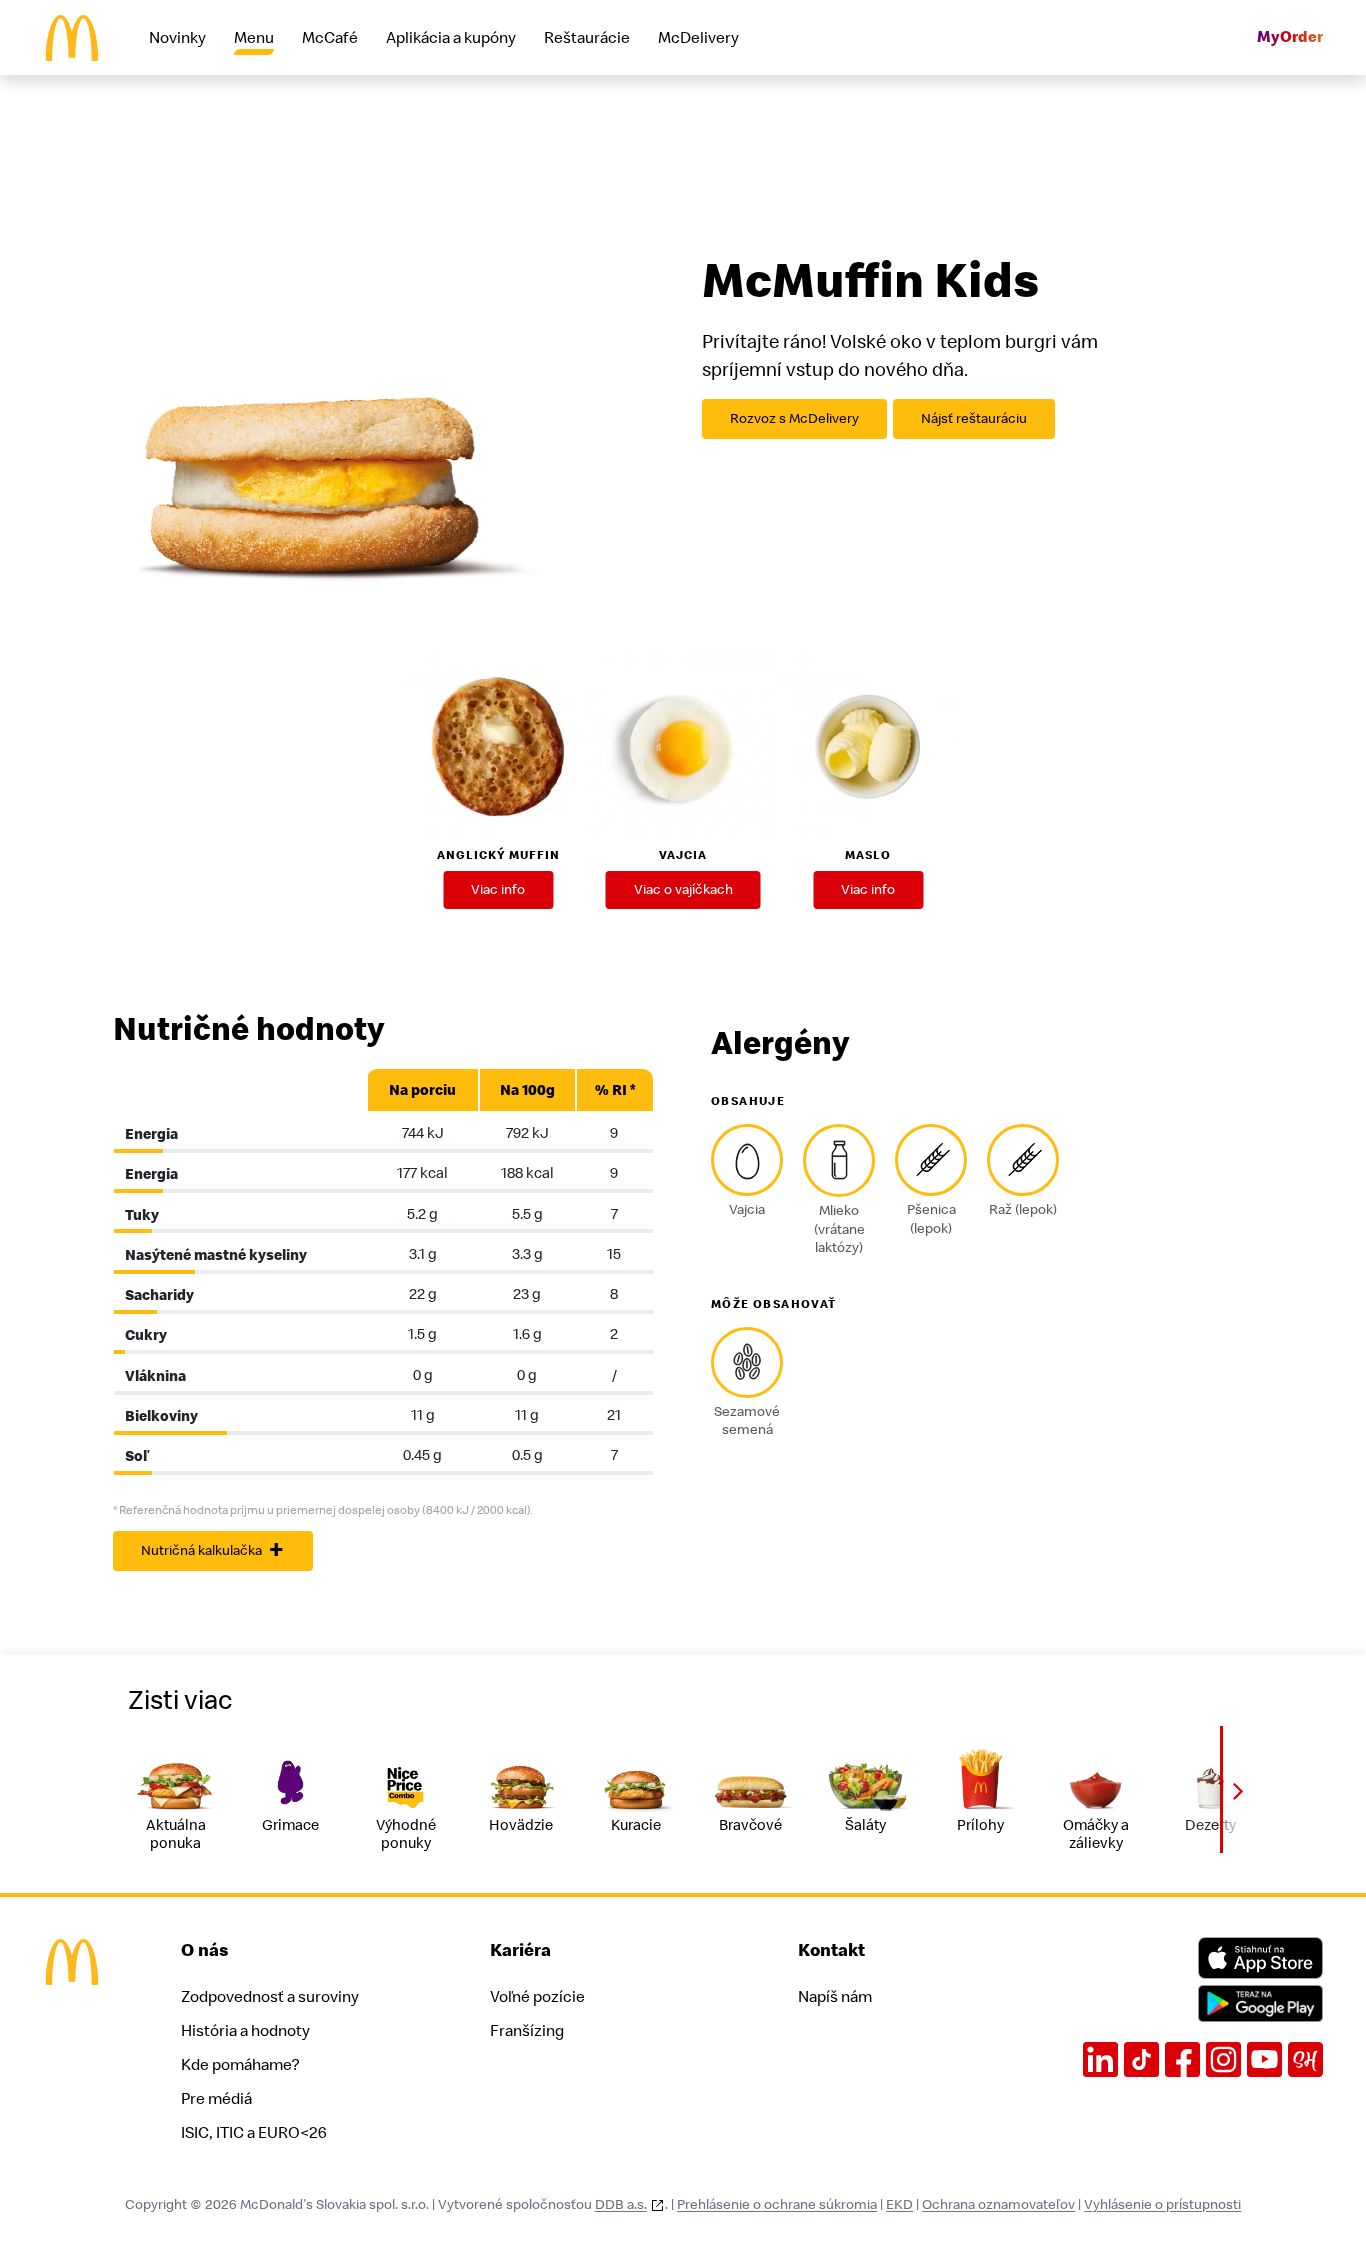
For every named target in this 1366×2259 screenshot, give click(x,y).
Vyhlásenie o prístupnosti (1162, 2204)
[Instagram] (1223, 2059)
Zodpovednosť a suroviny (270, 1997)
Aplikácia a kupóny (451, 38)
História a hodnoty (245, 2031)
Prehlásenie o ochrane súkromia (777, 2204)
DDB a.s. (621, 2204)
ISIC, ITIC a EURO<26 (254, 2133)
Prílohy (980, 1825)
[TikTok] (1141, 2059)
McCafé (330, 38)
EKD (899, 2204)
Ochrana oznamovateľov (998, 2204)
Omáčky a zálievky (1096, 1834)
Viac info (498, 889)
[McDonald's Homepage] (72, 38)
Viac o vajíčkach (683, 889)
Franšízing (527, 2031)
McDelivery (698, 38)
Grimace (290, 1825)
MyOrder (1290, 37)
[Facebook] (1182, 2059)
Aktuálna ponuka (176, 1834)
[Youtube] (1264, 2059)
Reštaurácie (587, 38)
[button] (1238, 1789)
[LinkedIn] (1100, 2059)
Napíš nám (835, 1997)
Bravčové (750, 1825)
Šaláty (865, 1825)
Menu (254, 38)
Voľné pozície (537, 1997)
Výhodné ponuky (406, 1834)
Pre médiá (216, 2099)
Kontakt (831, 1950)
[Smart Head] (1305, 2059)
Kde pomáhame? (240, 2065)
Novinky (177, 38)
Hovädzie (521, 1825)
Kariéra (520, 1950)
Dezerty (1210, 1825)
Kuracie (636, 1825)
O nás (205, 1950)
